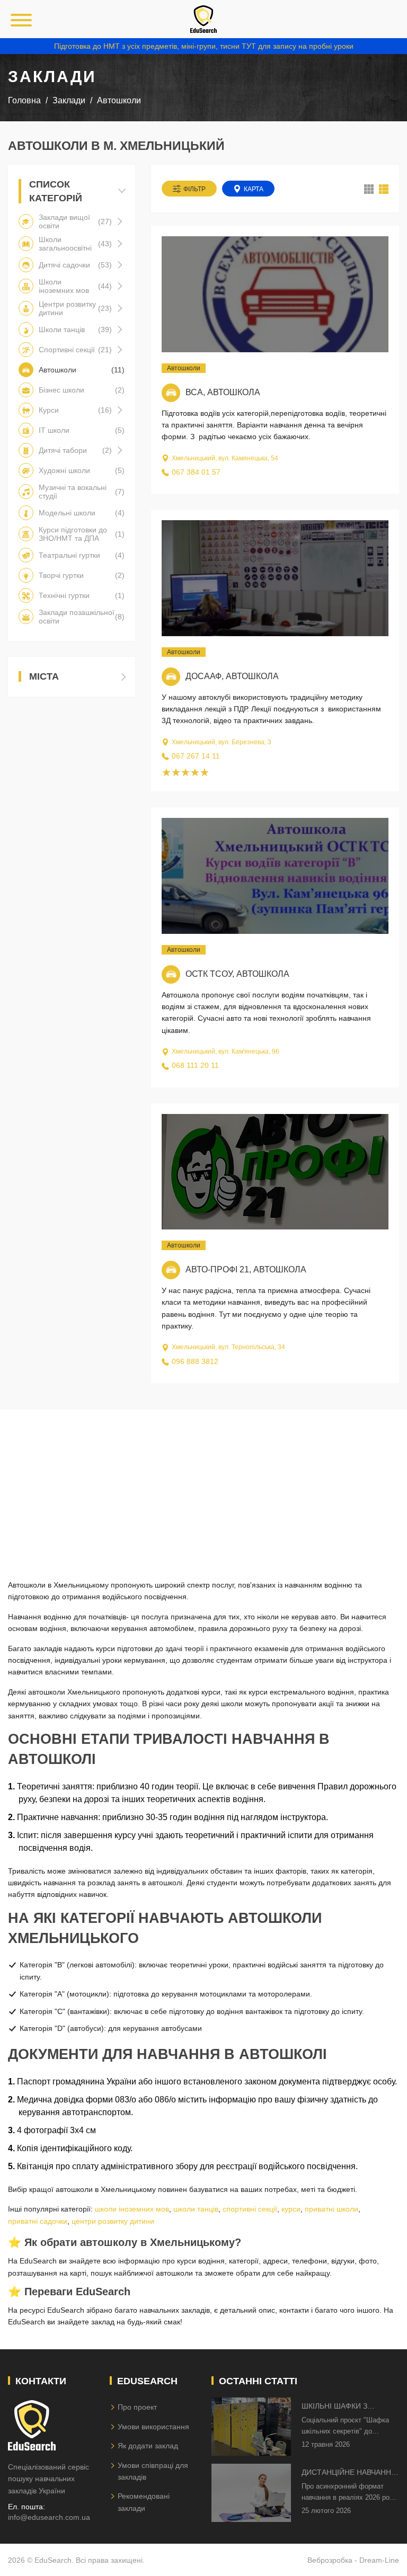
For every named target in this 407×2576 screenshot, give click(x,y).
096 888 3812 (195, 1361)
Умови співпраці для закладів (153, 2471)
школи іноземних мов (132, 2209)
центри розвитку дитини (113, 2221)
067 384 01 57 (196, 472)
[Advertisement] (203, 1484)
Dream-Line (379, 2560)
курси (291, 2209)
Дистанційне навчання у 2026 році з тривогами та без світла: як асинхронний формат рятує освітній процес (350, 2473)
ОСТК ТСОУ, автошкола (237, 974)
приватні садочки (38, 2221)
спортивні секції (250, 2209)
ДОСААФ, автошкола (232, 676)
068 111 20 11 (195, 1065)
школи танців (196, 2209)
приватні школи (331, 2209)
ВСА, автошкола (223, 392)
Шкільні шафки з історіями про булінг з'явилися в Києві (345, 2407)
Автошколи (184, 368)
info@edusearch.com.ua (49, 2517)
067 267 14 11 (196, 756)
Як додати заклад (148, 2446)
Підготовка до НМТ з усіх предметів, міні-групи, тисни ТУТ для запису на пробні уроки (204, 46)
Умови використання (153, 2427)
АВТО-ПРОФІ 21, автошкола (246, 1269)
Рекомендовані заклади (144, 2502)
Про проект (137, 2407)
